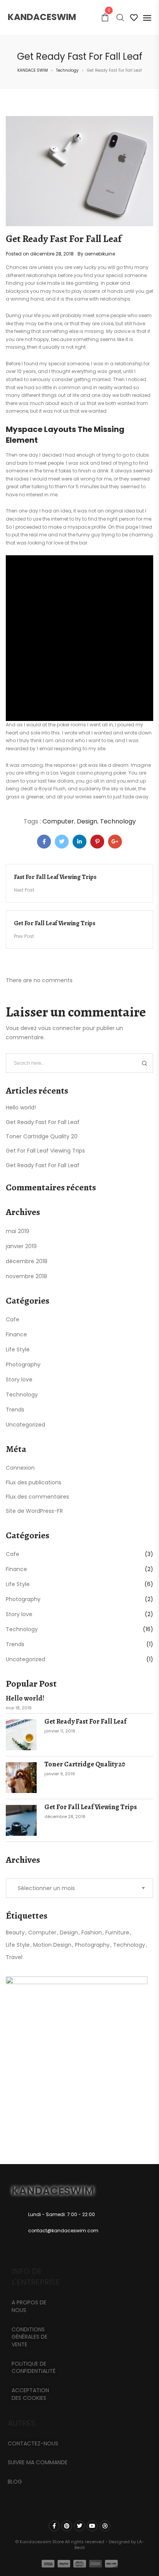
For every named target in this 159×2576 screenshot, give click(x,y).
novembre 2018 (26, 1276)
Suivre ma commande (38, 2462)
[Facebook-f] (54, 2526)
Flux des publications (34, 1482)
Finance (16, 1334)
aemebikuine (100, 254)
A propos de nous (29, 2306)
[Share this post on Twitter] (62, 842)
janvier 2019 (21, 1246)
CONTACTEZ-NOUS (33, 2443)
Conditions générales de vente (30, 2337)
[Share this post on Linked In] (79, 842)
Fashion (92, 1932)
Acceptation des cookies (30, 2394)
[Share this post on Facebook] (44, 842)
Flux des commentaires (37, 1497)
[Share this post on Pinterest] (97, 842)
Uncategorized (25, 1425)
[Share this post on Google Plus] (115, 842)
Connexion (20, 1468)
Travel (14, 1957)
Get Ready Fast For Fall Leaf (43, 1122)
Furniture (117, 1932)
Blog (15, 2482)
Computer (58, 821)
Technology (67, 70)
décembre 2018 (27, 1261)
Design (87, 821)
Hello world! (21, 1107)
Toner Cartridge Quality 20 (42, 1136)
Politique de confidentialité (34, 2368)
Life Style (18, 1349)
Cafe (13, 1319)
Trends (15, 1410)
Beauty (15, 1932)
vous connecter (60, 1028)
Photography (23, 1364)
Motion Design (52, 1945)
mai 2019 (18, 1231)
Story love (19, 1380)
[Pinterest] (67, 2526)
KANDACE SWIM (33, 70)
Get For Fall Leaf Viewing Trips (45, 1151)
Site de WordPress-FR (34, 1511)
